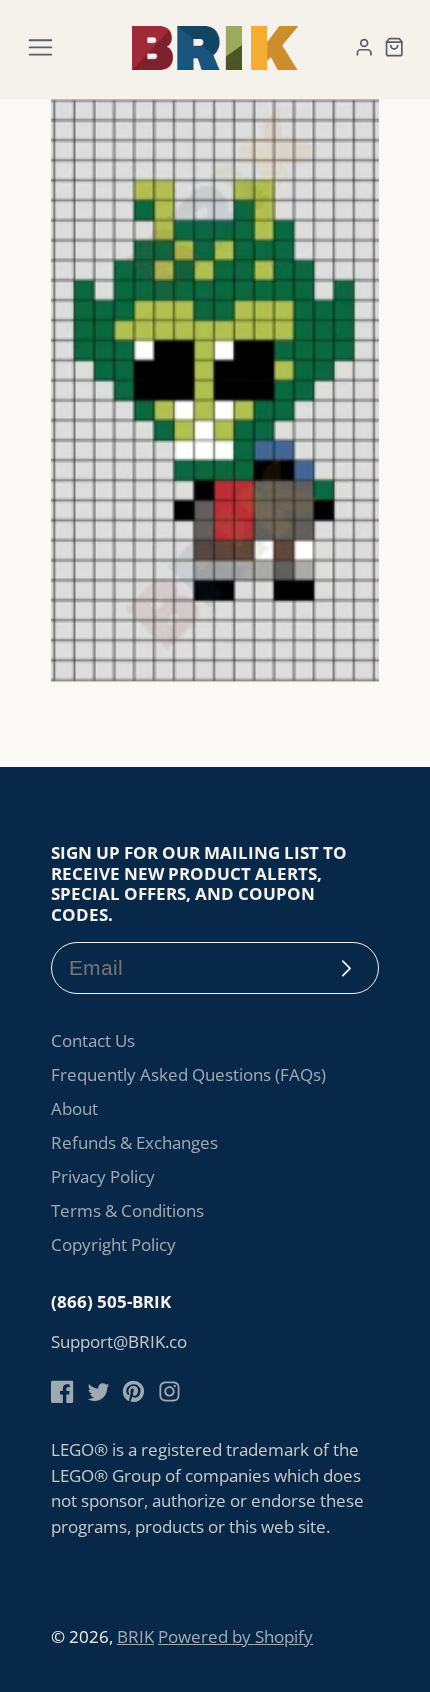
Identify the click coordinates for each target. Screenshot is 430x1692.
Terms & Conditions (127, 1210)
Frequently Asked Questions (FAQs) (188, 1074)
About (74, 1108)
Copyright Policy (113, 1244)
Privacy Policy (103, 1176)
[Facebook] (62, 1391)
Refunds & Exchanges (134, 1142)
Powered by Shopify (235, 1636)
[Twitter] (98, 1391)
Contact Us (93, 1040)
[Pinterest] (133, 1391)
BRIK (135, 1636)
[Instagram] (169, 1391)
